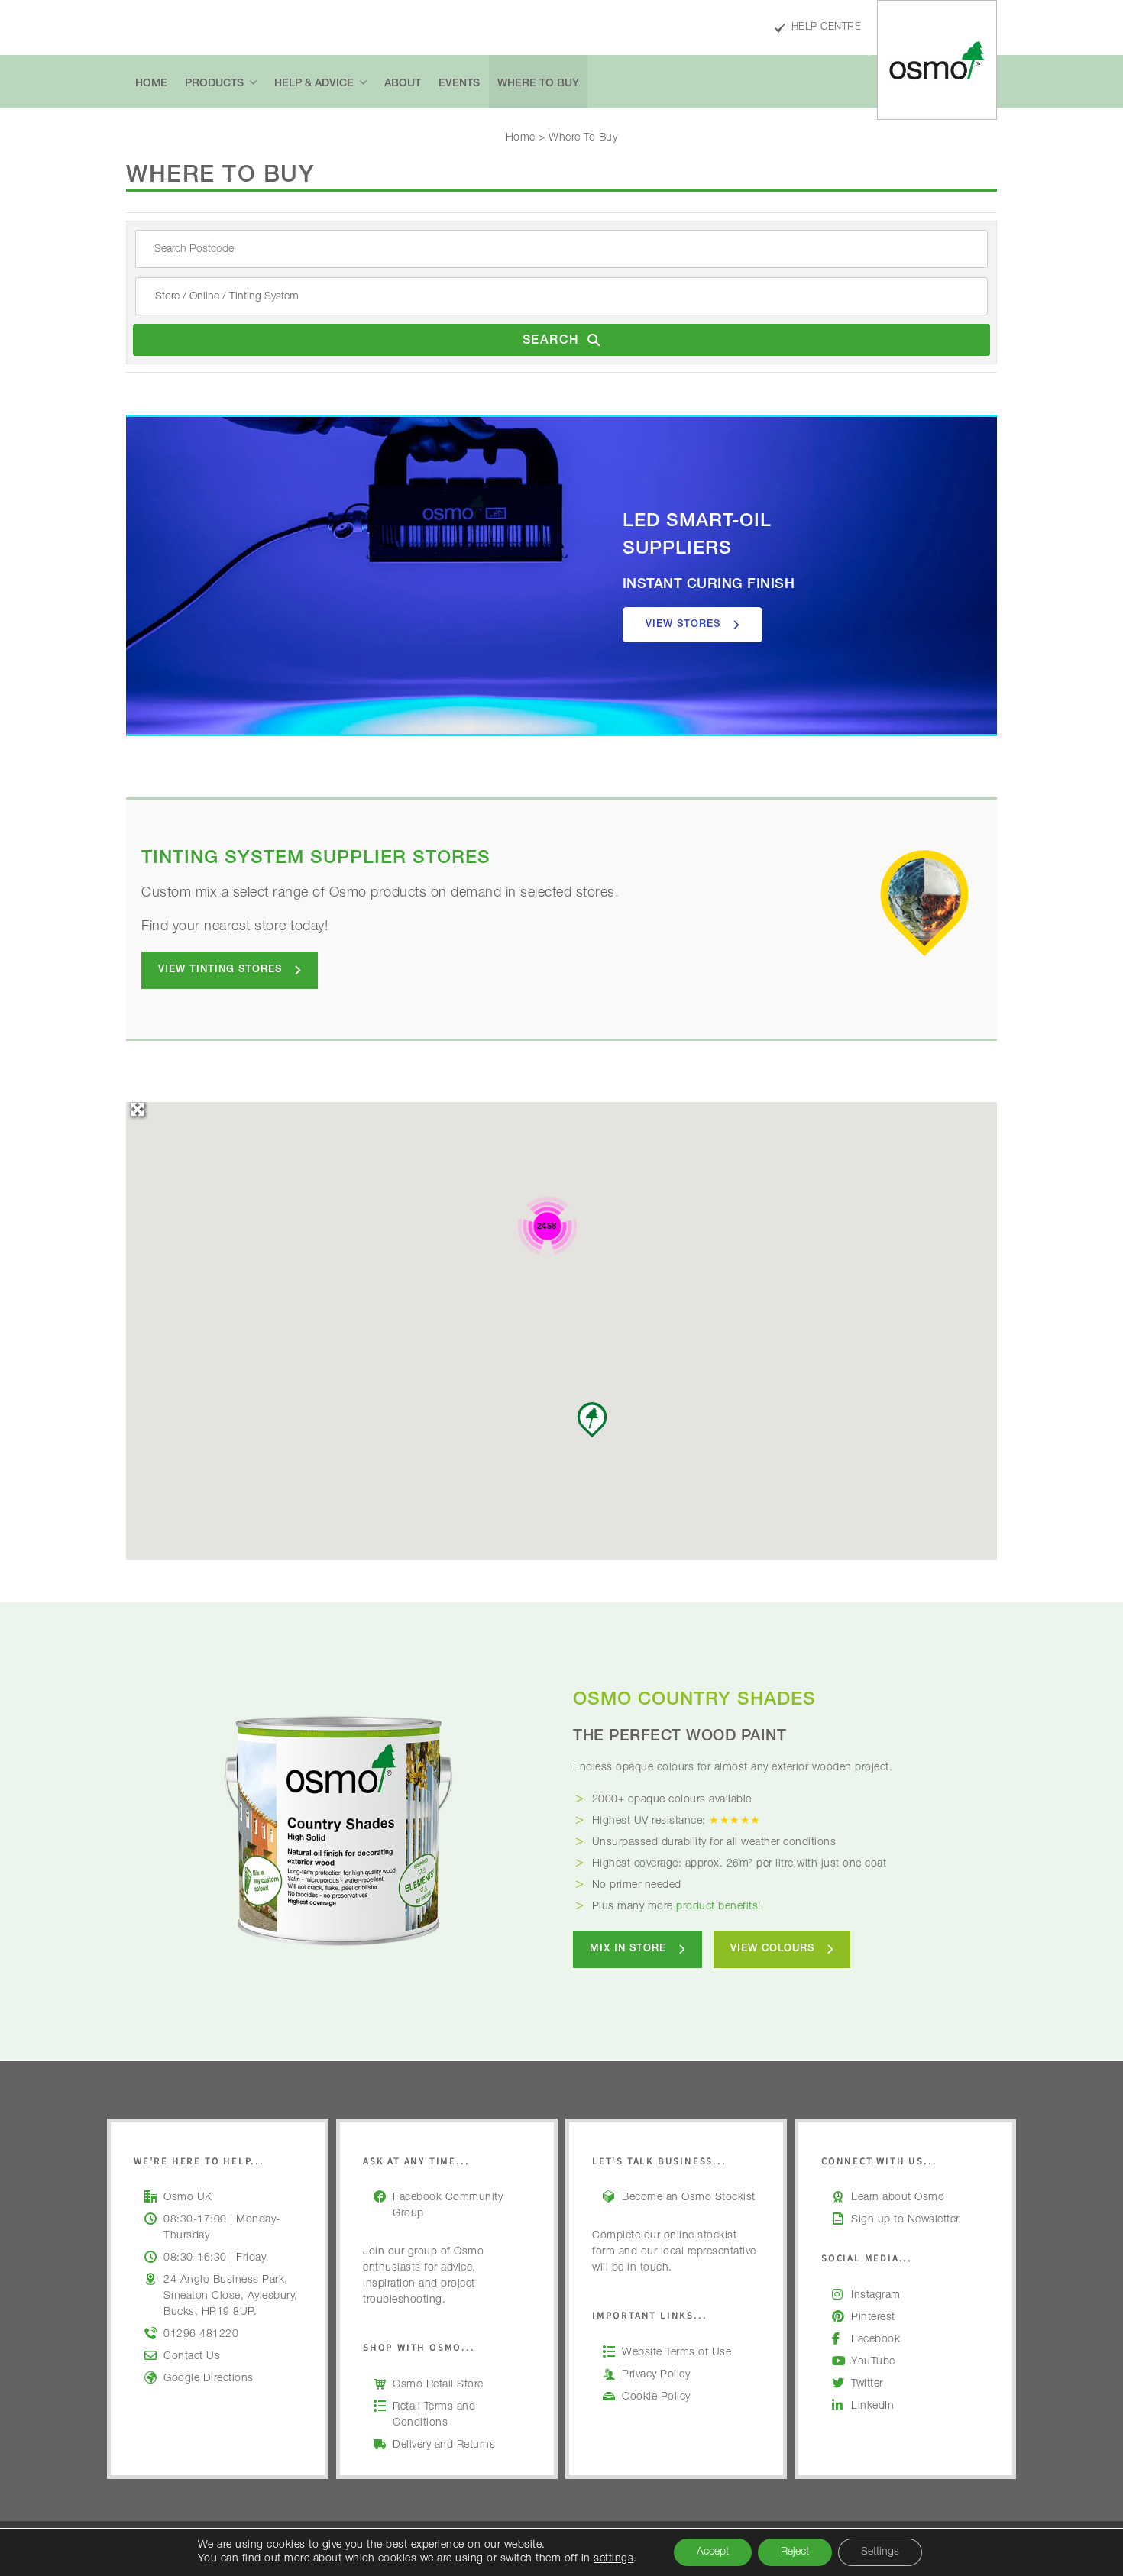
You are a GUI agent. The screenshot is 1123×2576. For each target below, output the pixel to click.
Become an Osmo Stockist (689, 2198)
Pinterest (873, 2318)
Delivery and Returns (444, 2445)
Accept (713, 2552)
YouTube (873, 2362)
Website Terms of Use (676, 2353)
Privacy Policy (656, 2375)
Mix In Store (628, 1949)
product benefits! (718, 1907)
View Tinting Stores (220, 970)
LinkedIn (872, 2406)
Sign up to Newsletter (905, 2220)
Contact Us (192, 2357)
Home (521, 138)
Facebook (875, 2340)
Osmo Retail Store (438, 2385)
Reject (795, 2552)
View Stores (683, 625)
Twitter (867, 2384)
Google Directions (209, 2379)
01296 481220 (201, 2335)
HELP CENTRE (826, 28)
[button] (592, 1420)
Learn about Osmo (898, 2198)
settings (613, 2559)
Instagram (876, 2296)
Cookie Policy (656, 2397)
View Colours (772, 1949)
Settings (880, 2552)
